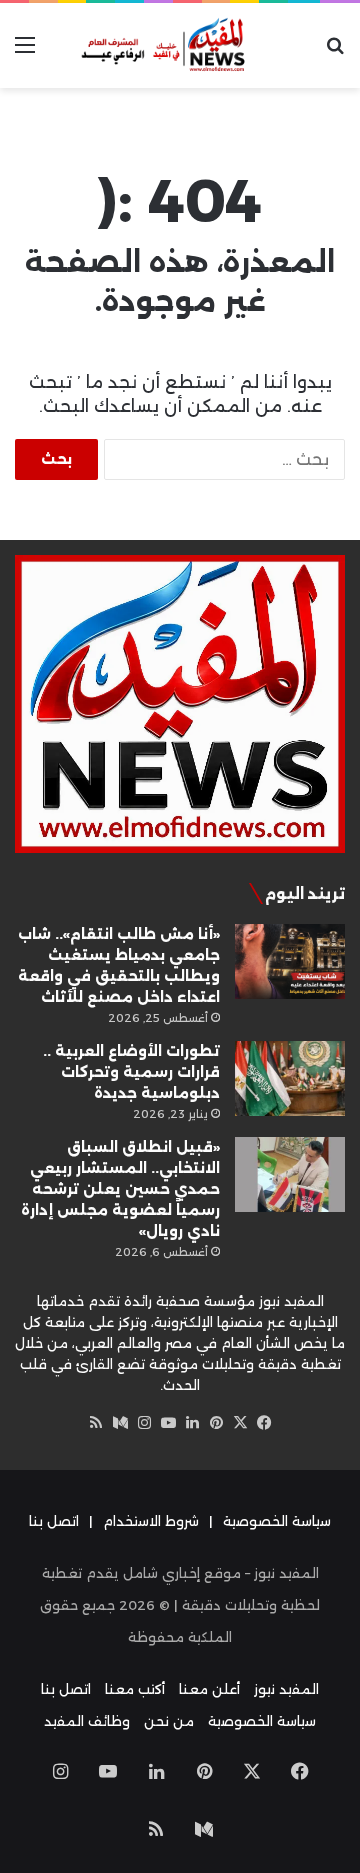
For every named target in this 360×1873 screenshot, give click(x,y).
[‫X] (240, 1423)
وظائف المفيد (87, 1721)
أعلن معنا (209, 1689)
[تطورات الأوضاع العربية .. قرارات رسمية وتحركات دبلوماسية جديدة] (290, 1078)
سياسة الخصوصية (277, 1521)
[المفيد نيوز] (180, 45)
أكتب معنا (135, 1689)
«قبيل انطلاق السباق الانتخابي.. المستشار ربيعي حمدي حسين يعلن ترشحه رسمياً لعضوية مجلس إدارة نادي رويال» (120, 1189)
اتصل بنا (54, 1521)
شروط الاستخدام (151, 1521)
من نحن (169, 1721)
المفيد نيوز (286, 1689)
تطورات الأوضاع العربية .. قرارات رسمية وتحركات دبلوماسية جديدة (131, 1072)
